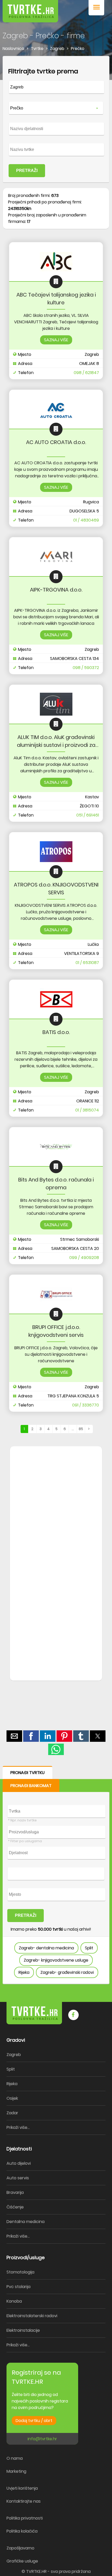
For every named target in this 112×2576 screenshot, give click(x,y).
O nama (15, 2458)
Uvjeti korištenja (22, 2488)
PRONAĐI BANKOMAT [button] (31, 1786)
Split (89, 1948)
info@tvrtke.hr (42, 2439)
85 (81, 1429)
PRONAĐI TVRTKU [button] (27, 1773)
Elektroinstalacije (23, 2330)
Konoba (14, 2301)
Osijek (12, 2098)
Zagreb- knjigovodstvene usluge (56, 1960)
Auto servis (18, 2178)
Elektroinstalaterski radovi (32, 2316)
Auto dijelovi (19, 2163)
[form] (56, 119)
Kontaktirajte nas (24, 2501)
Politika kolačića (22, 2531)
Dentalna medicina (26, 2222)
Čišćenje (15, 2207)
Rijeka (24, 1972)
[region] (56, 1530)
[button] (96, 8)
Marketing (16, 2471)
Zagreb (14, 2055)
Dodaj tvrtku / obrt (34, 2421)
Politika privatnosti (25, 2518)
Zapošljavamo (20, 2548)
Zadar (12, 2113)
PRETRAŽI (27, 171)
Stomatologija (20, 2272)
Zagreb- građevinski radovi (67, 1972)
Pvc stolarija (18, 2287)
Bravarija (15, 2192)
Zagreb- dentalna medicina (46, 1948)
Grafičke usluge (22, 2561)
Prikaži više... (18, 2127)
